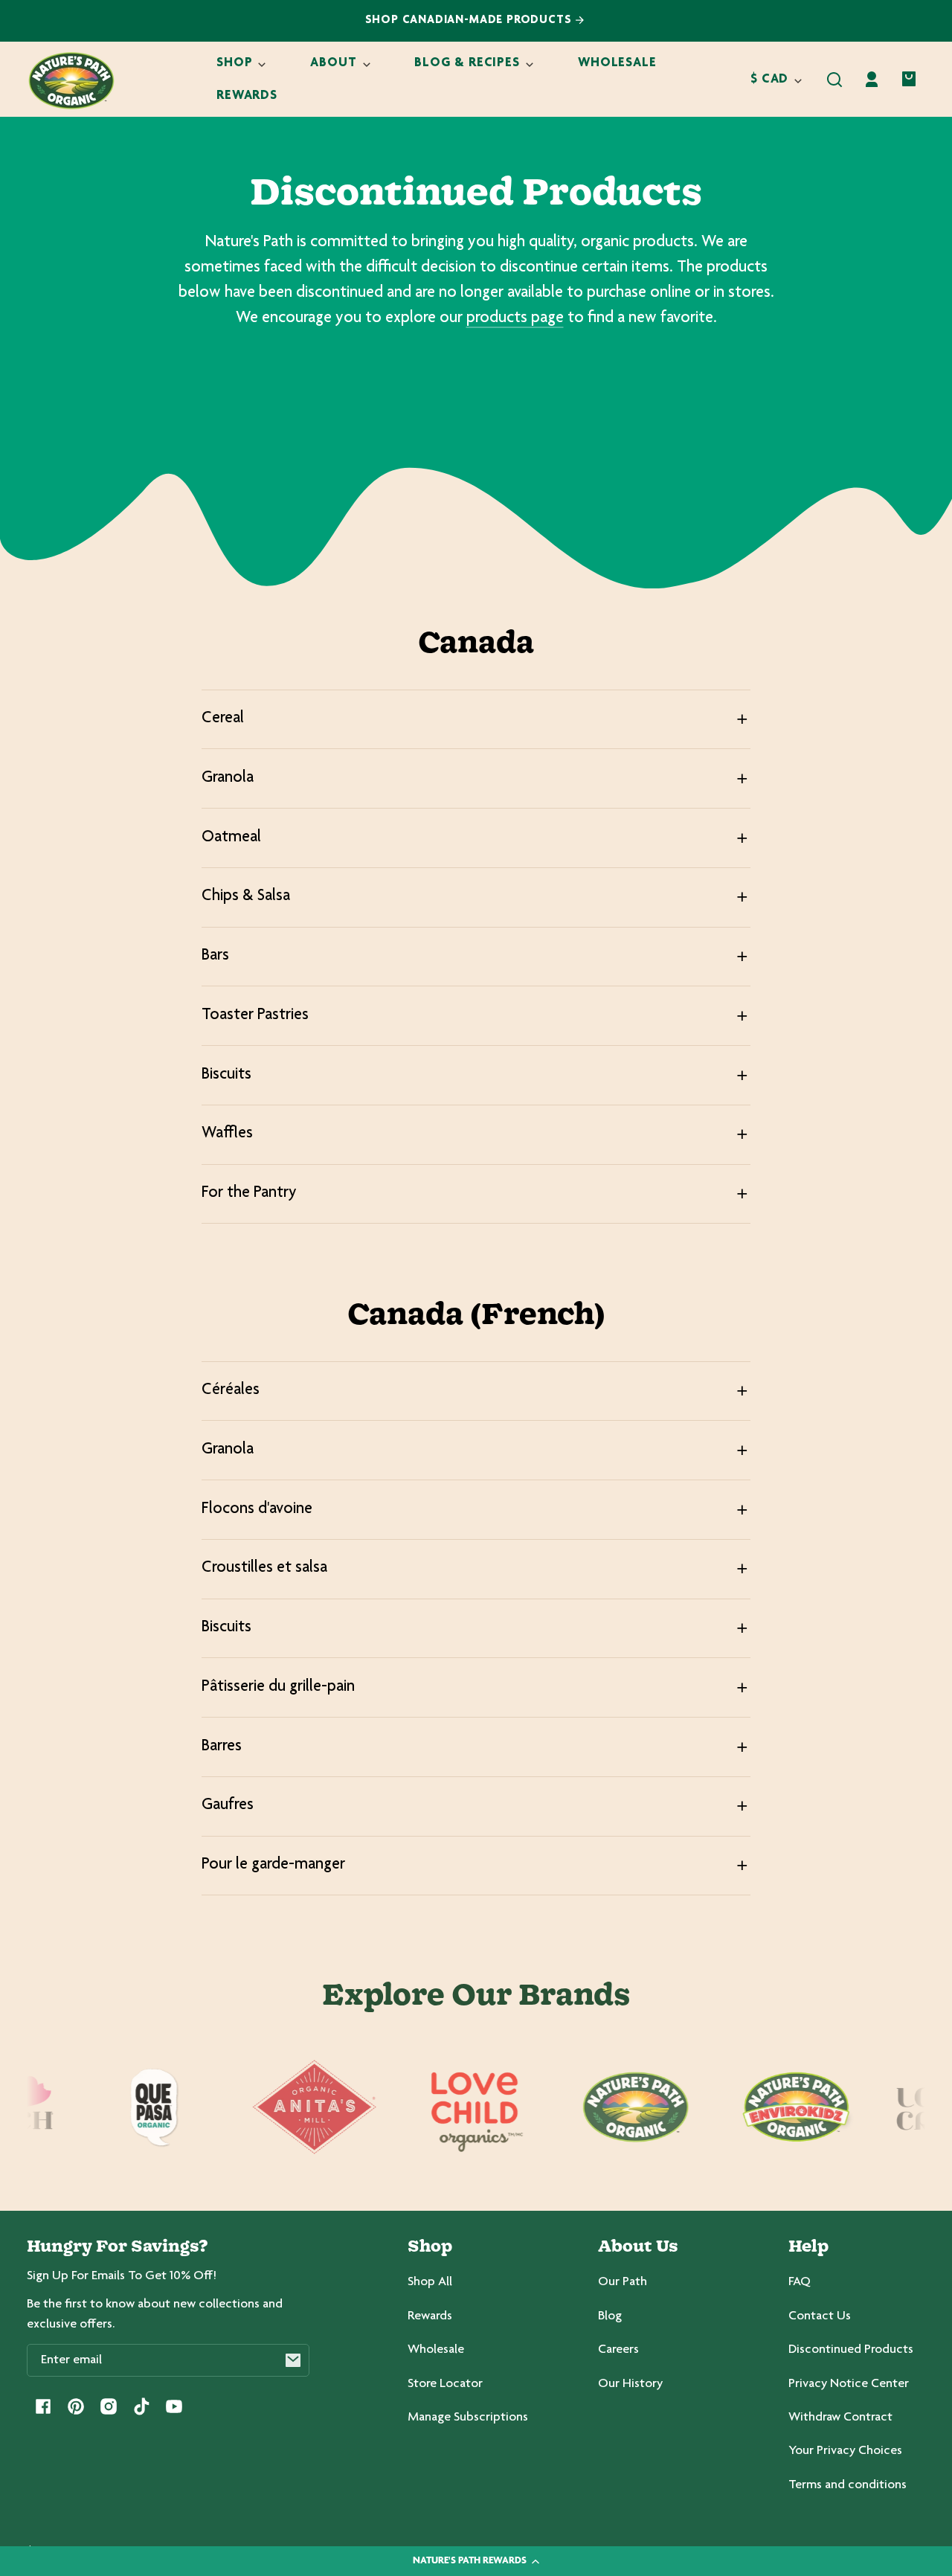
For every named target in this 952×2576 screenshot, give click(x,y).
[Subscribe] (293, 2360)
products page (515, 318)
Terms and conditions (848, 2485)
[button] (834, 80)
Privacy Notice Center (849, 2384)
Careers (618, 2350)
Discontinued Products (851, 2350)
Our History (630, 2384)
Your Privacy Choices (845, 2451)
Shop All (430, 2282)
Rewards (430, 2316)
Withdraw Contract (840, 2418)
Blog (610, 2316)
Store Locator (445, 2384)
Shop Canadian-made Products (470, 20)
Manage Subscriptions (468, 2418)
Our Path (623, 2282)
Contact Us (820, 2316)
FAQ (800, 2282)
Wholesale (436, 2350)
